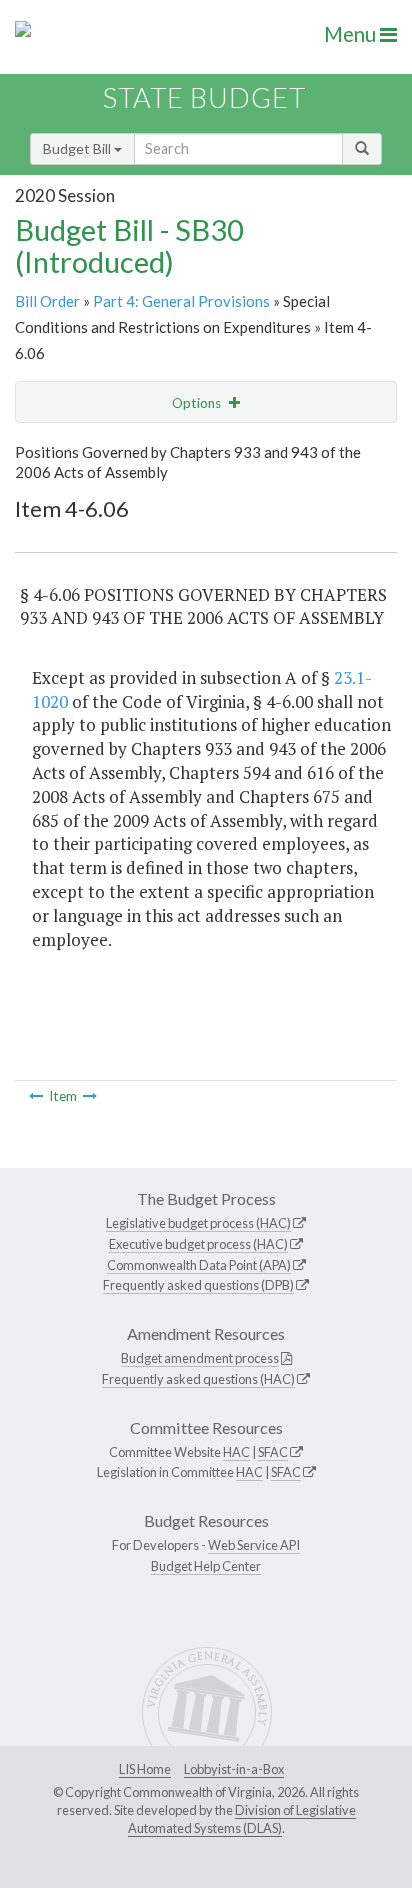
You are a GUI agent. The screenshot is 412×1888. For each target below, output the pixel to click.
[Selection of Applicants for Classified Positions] (36, 1096)
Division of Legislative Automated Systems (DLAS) (242, 1819)
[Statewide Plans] (90, 1096)
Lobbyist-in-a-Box (234, 1769)
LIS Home (145, 1769)
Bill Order (47, 301)
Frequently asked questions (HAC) (198, 1379)
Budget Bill (78, 148)
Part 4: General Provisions (181, 301)
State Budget (204, 97)
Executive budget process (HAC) (198, 1244)
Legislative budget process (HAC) (198, 1223)
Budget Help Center (206, 1566)
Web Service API (254, 1545)
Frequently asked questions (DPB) (198, 1285)
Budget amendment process (200, 1358)
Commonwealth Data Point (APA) (199, 1265)
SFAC (273, 1452)
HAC (236, 1452)
